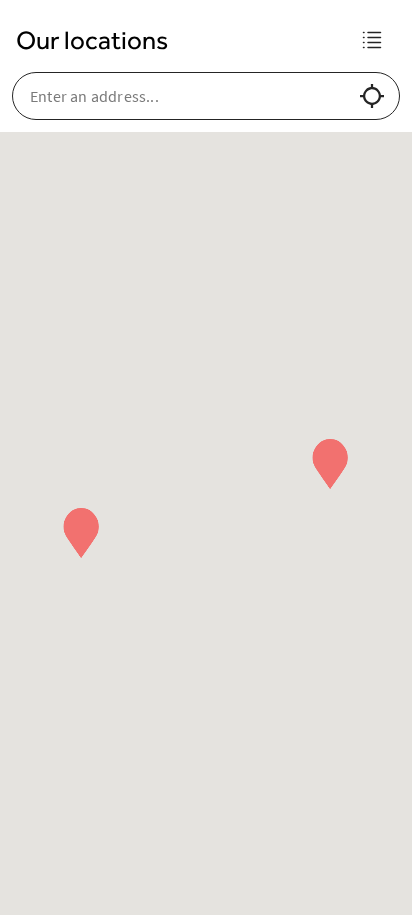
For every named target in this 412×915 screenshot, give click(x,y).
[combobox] (186, 96)
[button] (330, 464)
